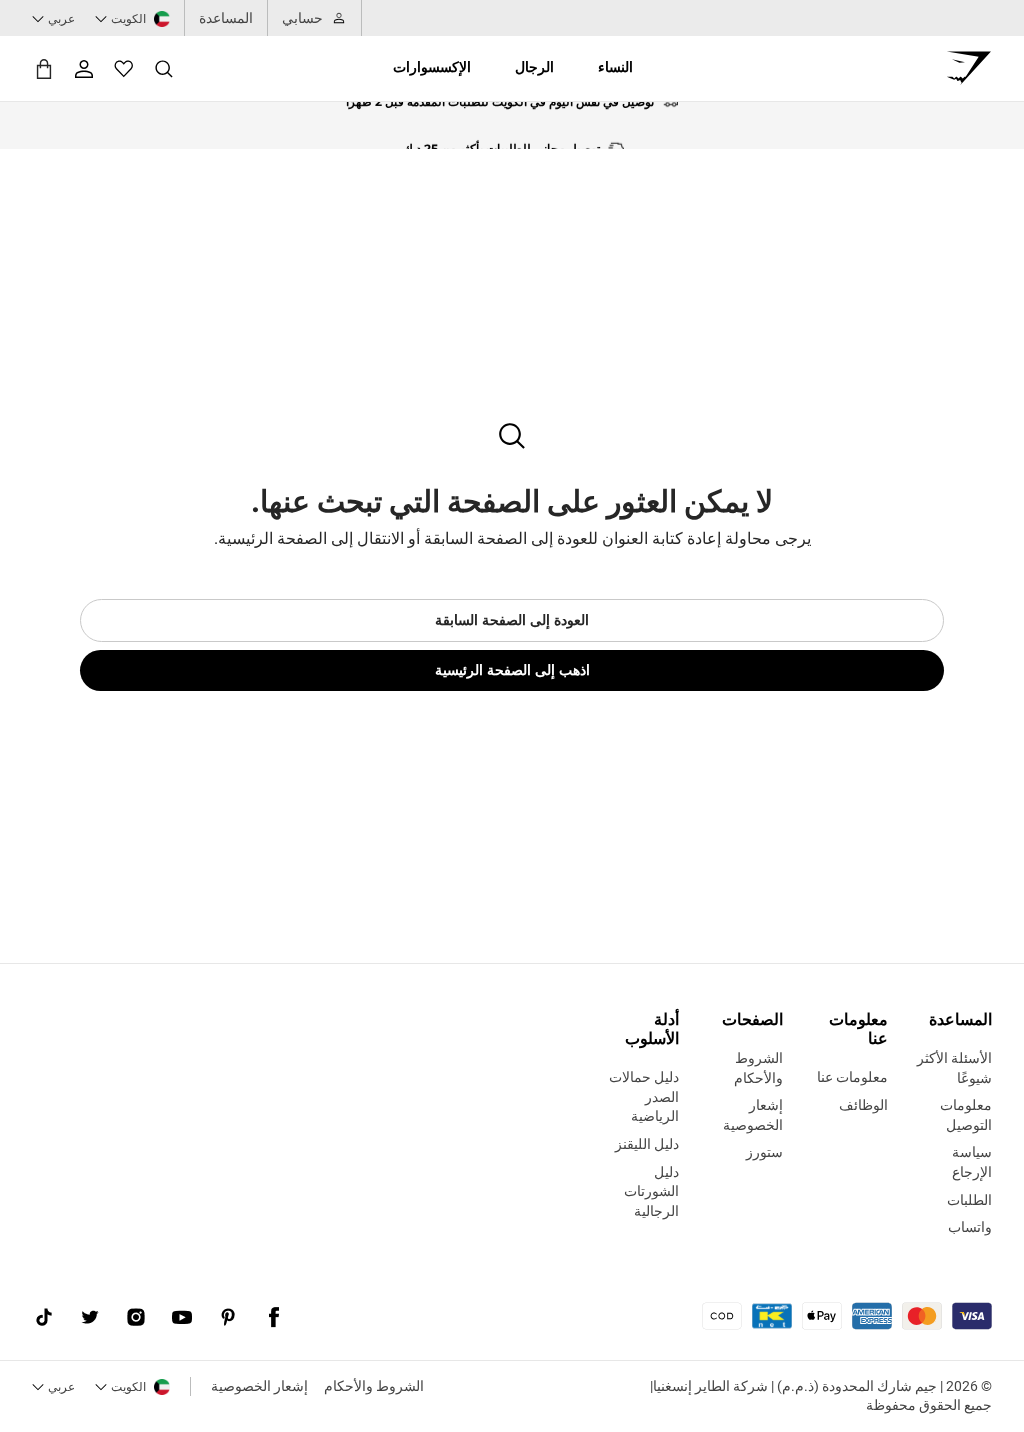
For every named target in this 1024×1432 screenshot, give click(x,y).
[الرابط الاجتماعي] (274, 1318)
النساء (615, 67)
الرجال (534, 67)
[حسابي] (84, 69)
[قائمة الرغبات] (124, 69)
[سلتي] (44, 68)
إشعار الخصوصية (259, 1386)
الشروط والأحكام (374, 1386)
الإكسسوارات (432, 67)
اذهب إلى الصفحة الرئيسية (512, 670)
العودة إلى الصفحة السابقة (512, 620)
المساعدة (226, 18)
